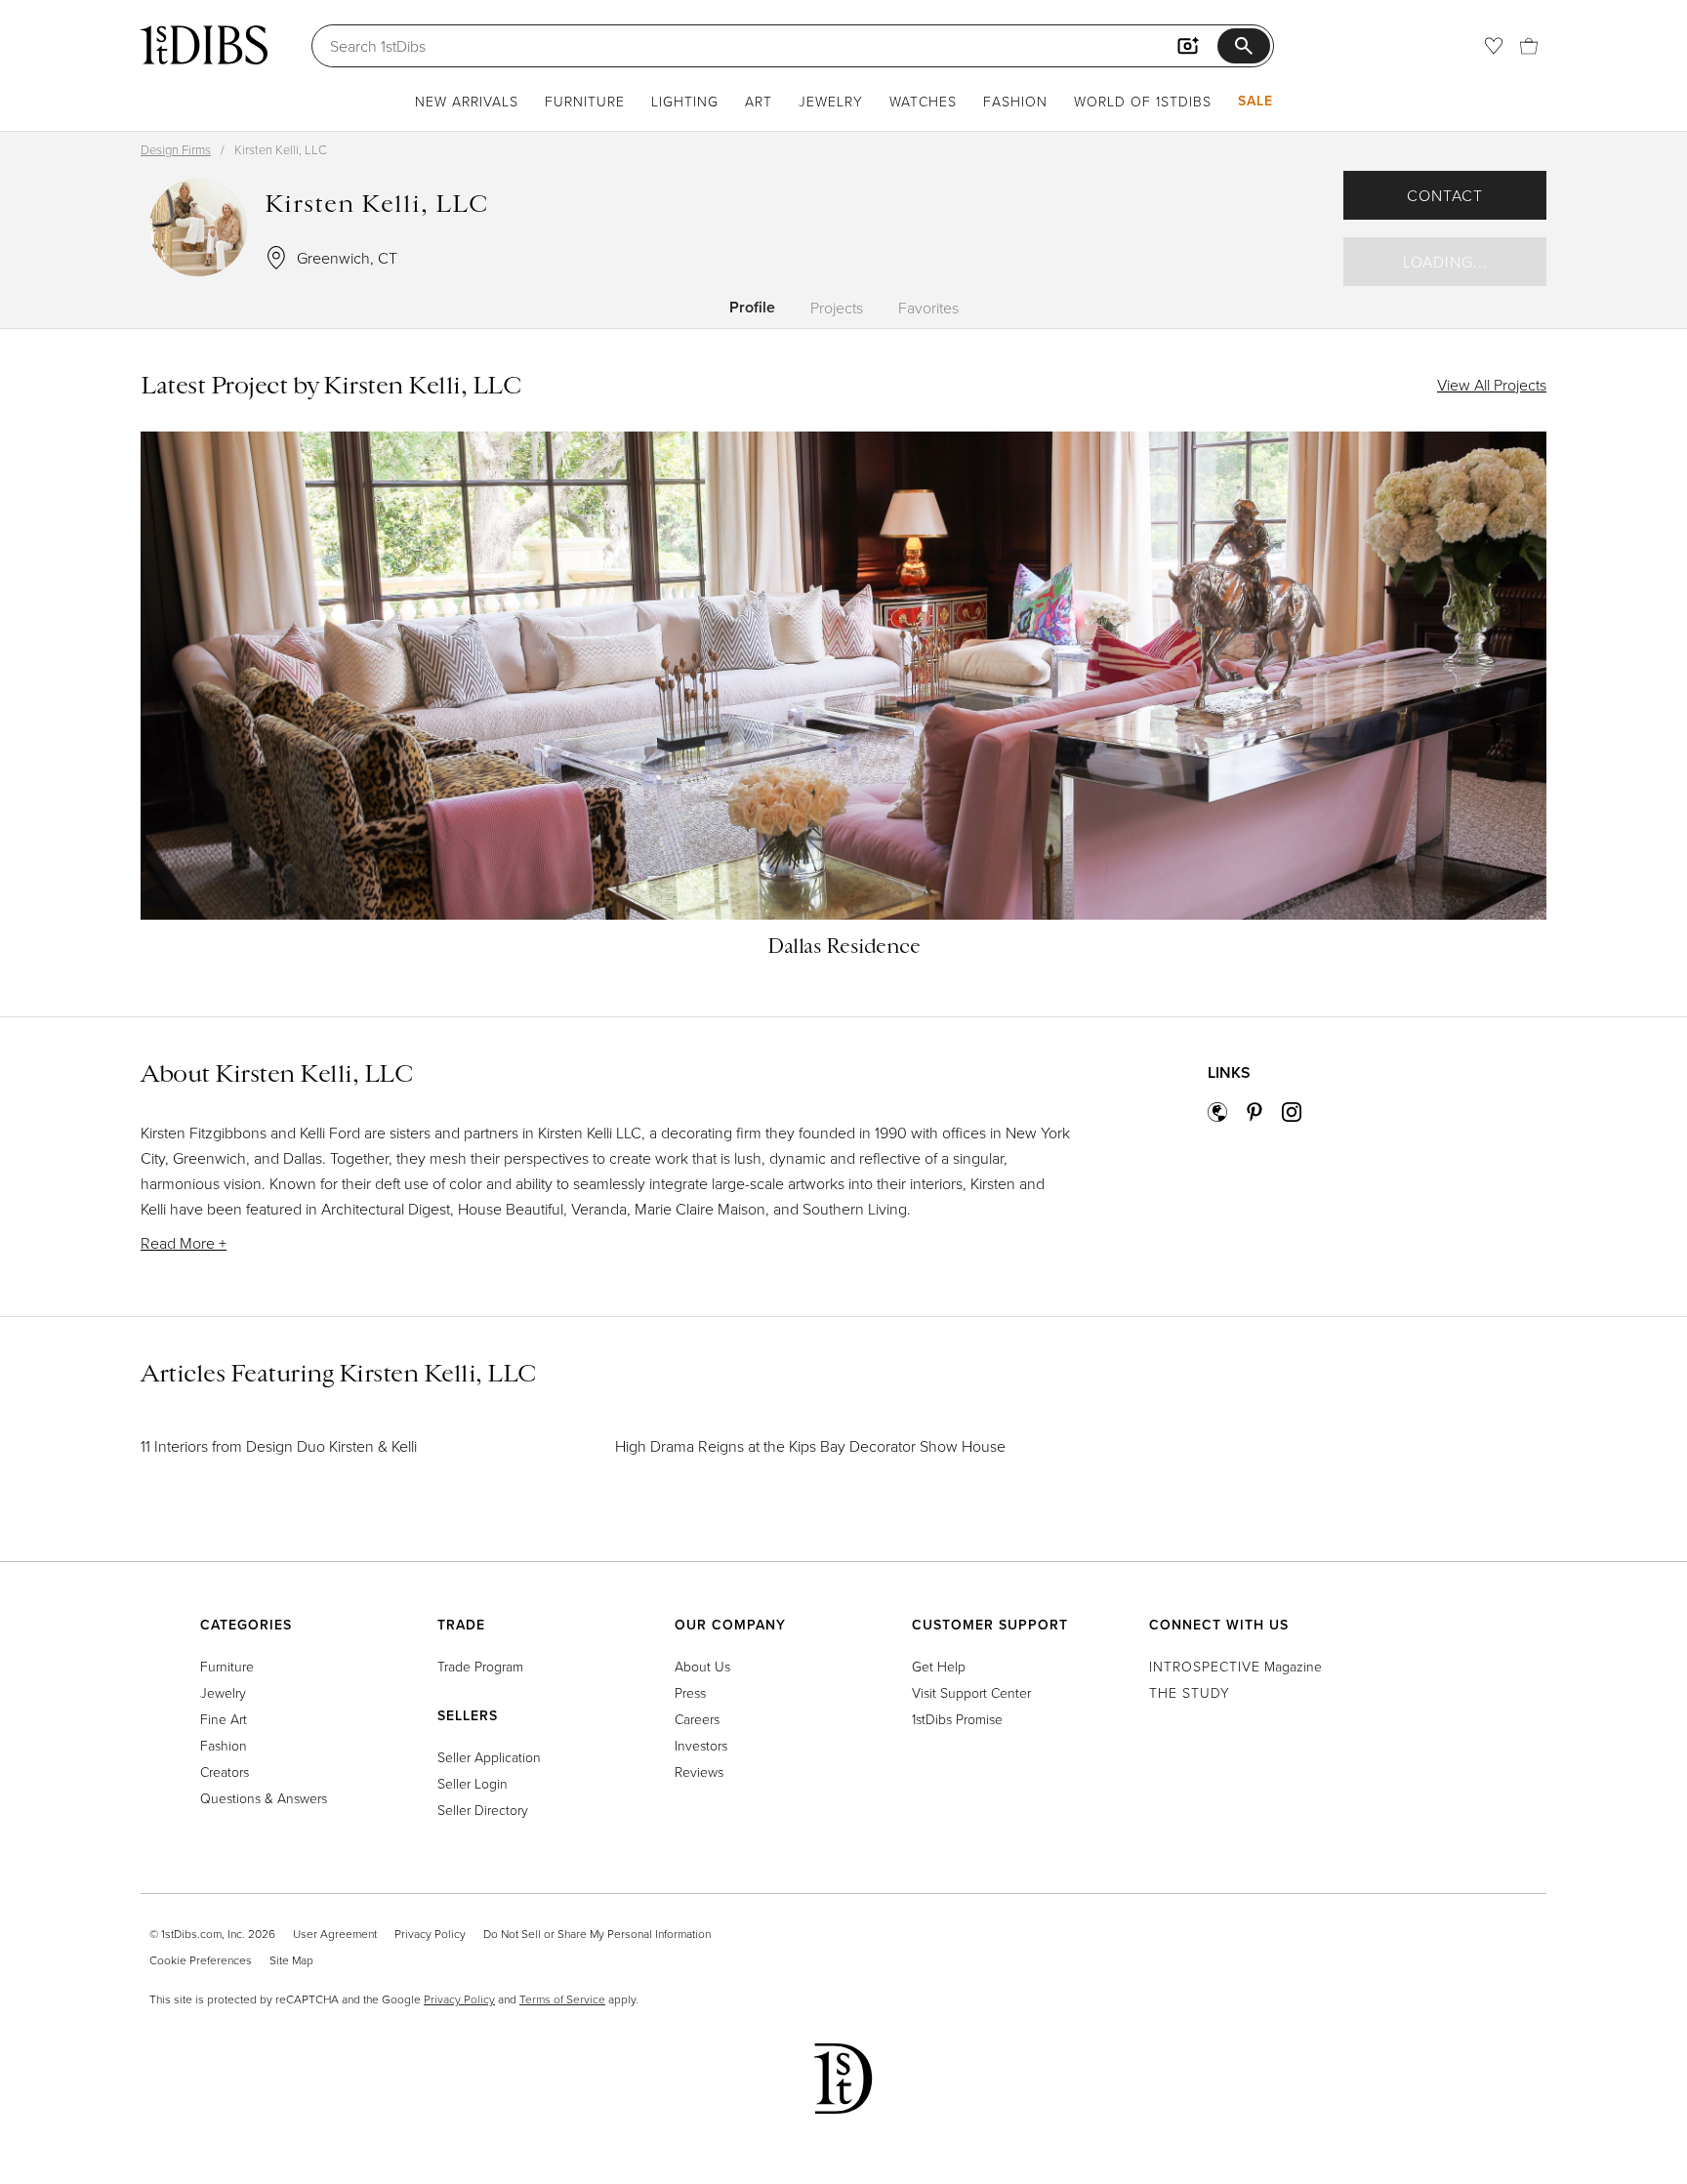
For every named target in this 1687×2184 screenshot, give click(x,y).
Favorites (928, 308)
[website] (1226, 1115)
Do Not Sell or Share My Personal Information (597, 1934)
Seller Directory (483, 1810)
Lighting (685, 101)
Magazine (1235, 1666)
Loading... (1445, 262)
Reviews (699, 1772)
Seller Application (489, 1757)
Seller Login (473, 1783)
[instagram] (1300, 1115)
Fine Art (224, 1719)
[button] (606, 1196)
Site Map (291, 1960)
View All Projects (1492, 385)
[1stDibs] (204, 45)
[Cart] (1529, 46)
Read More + (184, 1243)
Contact (1445, 195)
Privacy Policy (430, 1934)
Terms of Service (562, 1999)
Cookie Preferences (201, 1960)
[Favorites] (1494, 46)
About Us (702, 1666)
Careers (697, 1719)
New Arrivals (467, 101)
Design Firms (176, 149)
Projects (837, 308)
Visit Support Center (971, 1692)
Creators (225, 1772)
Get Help (939, 1666)
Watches (923, 101)
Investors (701, 1745)
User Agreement (335, 1934)
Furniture (585, 101)
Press (690, 1692)
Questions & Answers (264, 1798)
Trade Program (480, 1666)
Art (759, 101)
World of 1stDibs (1143, 101)
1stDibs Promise (957, 1719)
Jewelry (831, 101)
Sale (1255, 101)
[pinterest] (1263, 1115)
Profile (752, 307)
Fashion (1015, 101)
